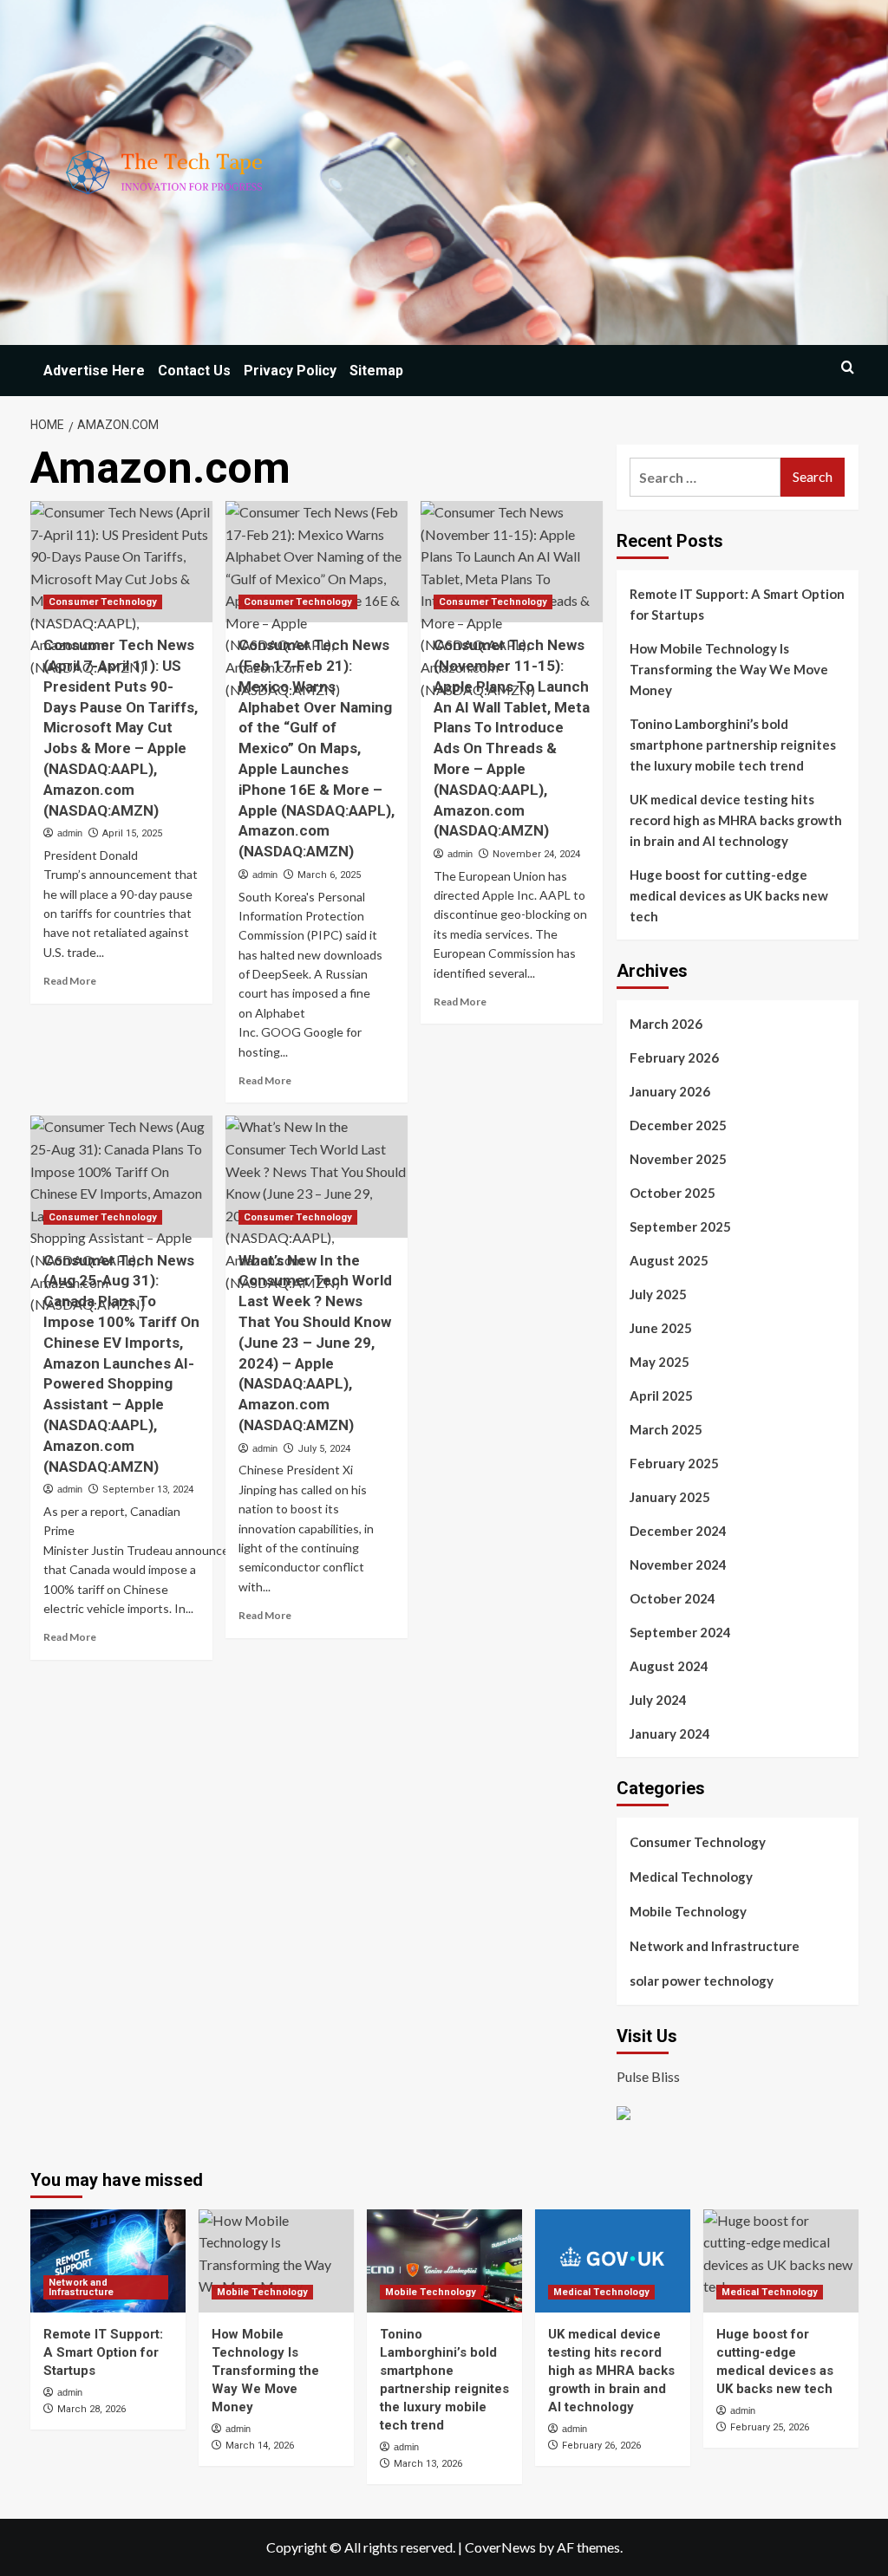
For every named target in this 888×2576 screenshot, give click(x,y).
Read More (70, 981)
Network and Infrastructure (715, 1946)
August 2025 (669, 1260)
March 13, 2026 (428, 2464)
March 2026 (666, 1024)
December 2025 (678, 1125)
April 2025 (661, 1395)
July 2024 (658, 1700)
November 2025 (678, 1159)
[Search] (848, 367)
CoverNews (500, 2547)
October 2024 (673, 1598)
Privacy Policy (290, 371)
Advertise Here (94, 371)
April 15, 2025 (132, 833)
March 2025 (666, 1429)
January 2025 (670, 1497)
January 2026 (670, 1091)
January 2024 (670, 1734)
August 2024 (669, 1666)
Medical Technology (691, 1877)
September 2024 (680, 1632)
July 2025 (658, 1294)
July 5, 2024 (324, 1449)
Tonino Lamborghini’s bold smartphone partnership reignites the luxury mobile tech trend (733, 745)
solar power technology (702, 1981)
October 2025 (673, 1193)
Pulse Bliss (648, 2076)
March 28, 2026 (91, 2409)
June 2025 (661, 1328)
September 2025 (680, 1226)
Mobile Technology (688, 1911)
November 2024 (678, 1564)
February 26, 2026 (601, 2446)
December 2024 (678, 1531)
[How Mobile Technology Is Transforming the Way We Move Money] (276, 2261)
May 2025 (659, 1362)
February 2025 (674, 1463)
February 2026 (674, 1057)
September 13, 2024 (148, 1490)
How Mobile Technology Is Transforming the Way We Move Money (729, 669)
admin (70, 833)
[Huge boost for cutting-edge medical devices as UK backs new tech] (781, 2261)
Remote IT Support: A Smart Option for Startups (737, 604)
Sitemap (376, 371)
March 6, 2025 (329, 875)
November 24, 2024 (536, 854)
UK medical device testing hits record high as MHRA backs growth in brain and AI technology (736, 820)
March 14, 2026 (260, 2446)
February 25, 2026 (770, 2427)
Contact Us (194, 371)
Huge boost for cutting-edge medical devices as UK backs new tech (729, 895)
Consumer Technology (103, 602)
